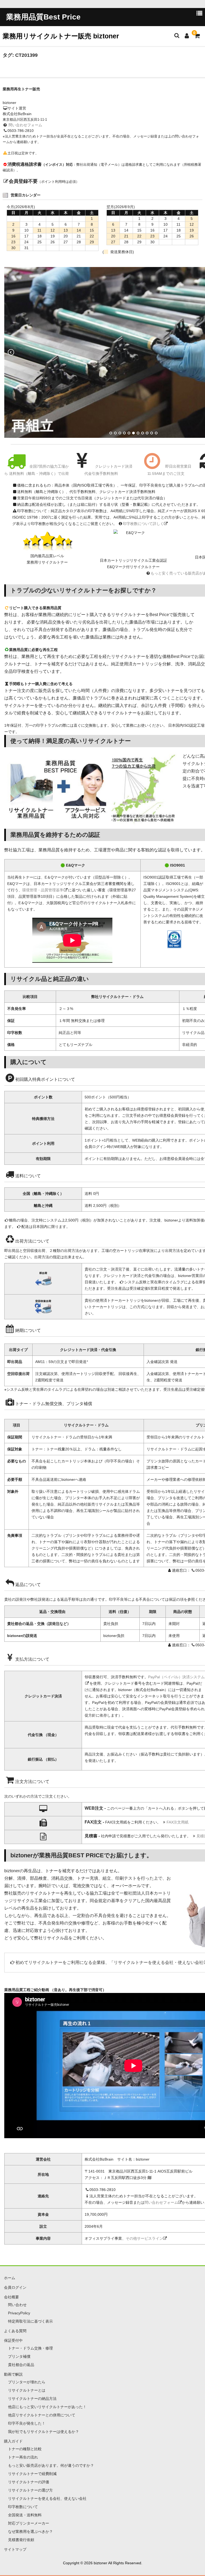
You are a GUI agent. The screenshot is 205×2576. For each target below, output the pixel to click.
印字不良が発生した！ (27, 2423)
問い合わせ (17, 2305)
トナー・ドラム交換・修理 (30, 2348)
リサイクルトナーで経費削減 (32, 2474)
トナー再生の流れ (23, 2457)
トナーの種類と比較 (25, 2449)
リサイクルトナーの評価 (29, 2482)
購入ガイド (13, 2441)
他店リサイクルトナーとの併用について (42, 2415)
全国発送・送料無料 (25, 2515)
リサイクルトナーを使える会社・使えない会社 (159, 1962)
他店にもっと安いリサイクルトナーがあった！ (47, 2407)
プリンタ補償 (19, 2356)
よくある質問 (15, 2331)
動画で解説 (13, 2374)
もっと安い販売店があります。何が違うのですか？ (51, 2465)
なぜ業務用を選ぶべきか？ (30, 2531)
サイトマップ (15, 2549)
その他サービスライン (144, 2238)
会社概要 (11, 2297)
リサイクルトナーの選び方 (30, 2490)
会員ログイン (15, 2287)
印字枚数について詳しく (143, 524)
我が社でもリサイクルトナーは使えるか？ (44, 2432)
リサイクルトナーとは (27, 2390)
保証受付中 (13, 2340)
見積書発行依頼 (21, 2540)
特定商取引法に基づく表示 (30, 2321)
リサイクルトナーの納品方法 (32, 2399)
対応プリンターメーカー (29, 2523)
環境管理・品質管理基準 (43, 890)
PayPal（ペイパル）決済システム (176, 1677)
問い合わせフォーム (25, 125)
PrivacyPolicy (19, 2313)
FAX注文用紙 (178, 1822)
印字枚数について (23, 2507)
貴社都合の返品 (21, 2365)
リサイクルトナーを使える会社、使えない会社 (47, 2498)
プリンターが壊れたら (27, 2382)
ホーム (10, 2278)
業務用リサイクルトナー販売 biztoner (61, 36)
